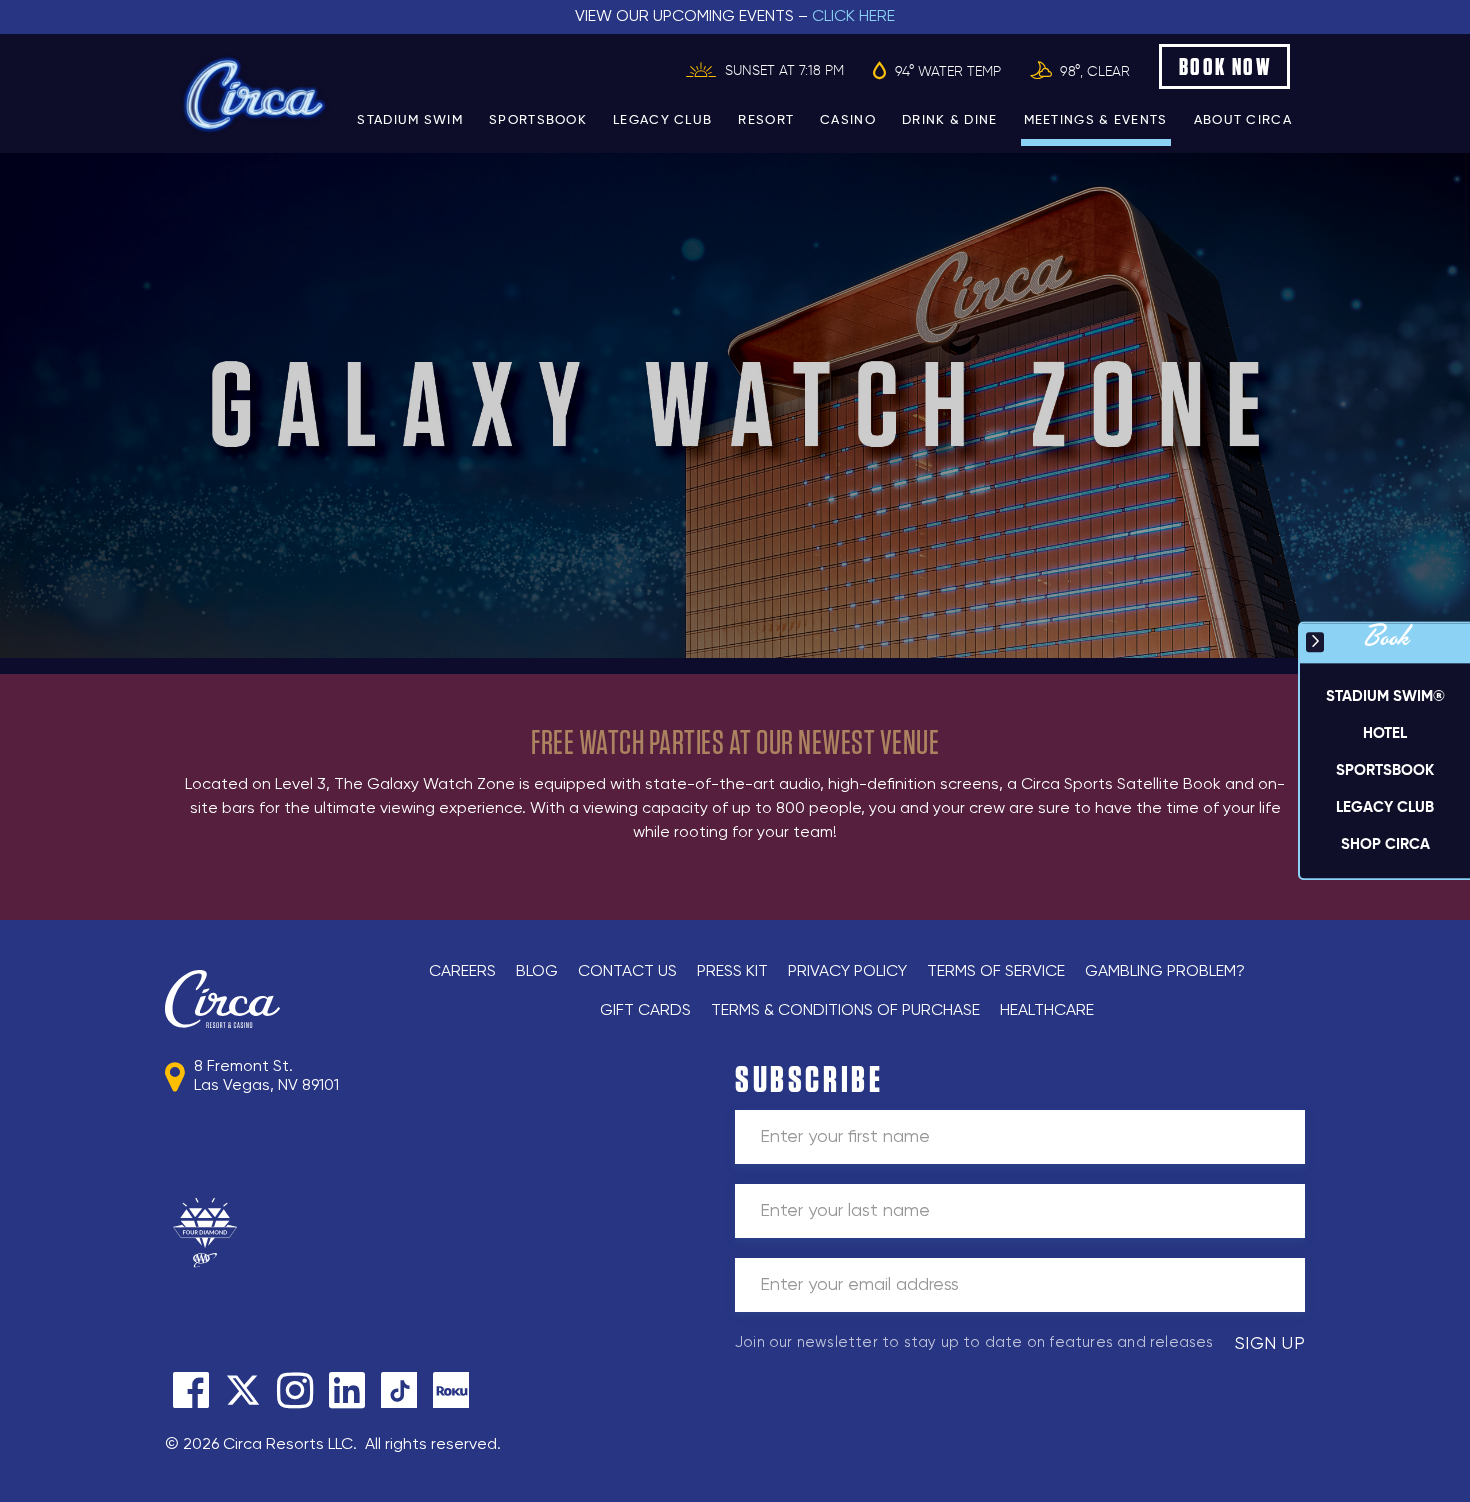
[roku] (451, 1390)
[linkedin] (347, 1390)
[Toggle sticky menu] (1315, 642)
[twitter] (243, 1390)
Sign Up (1270, 1344)
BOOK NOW (1225, 66)
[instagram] (295, 1390)
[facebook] (191, 1390)
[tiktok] (399, 1390)
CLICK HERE (853, 17)
